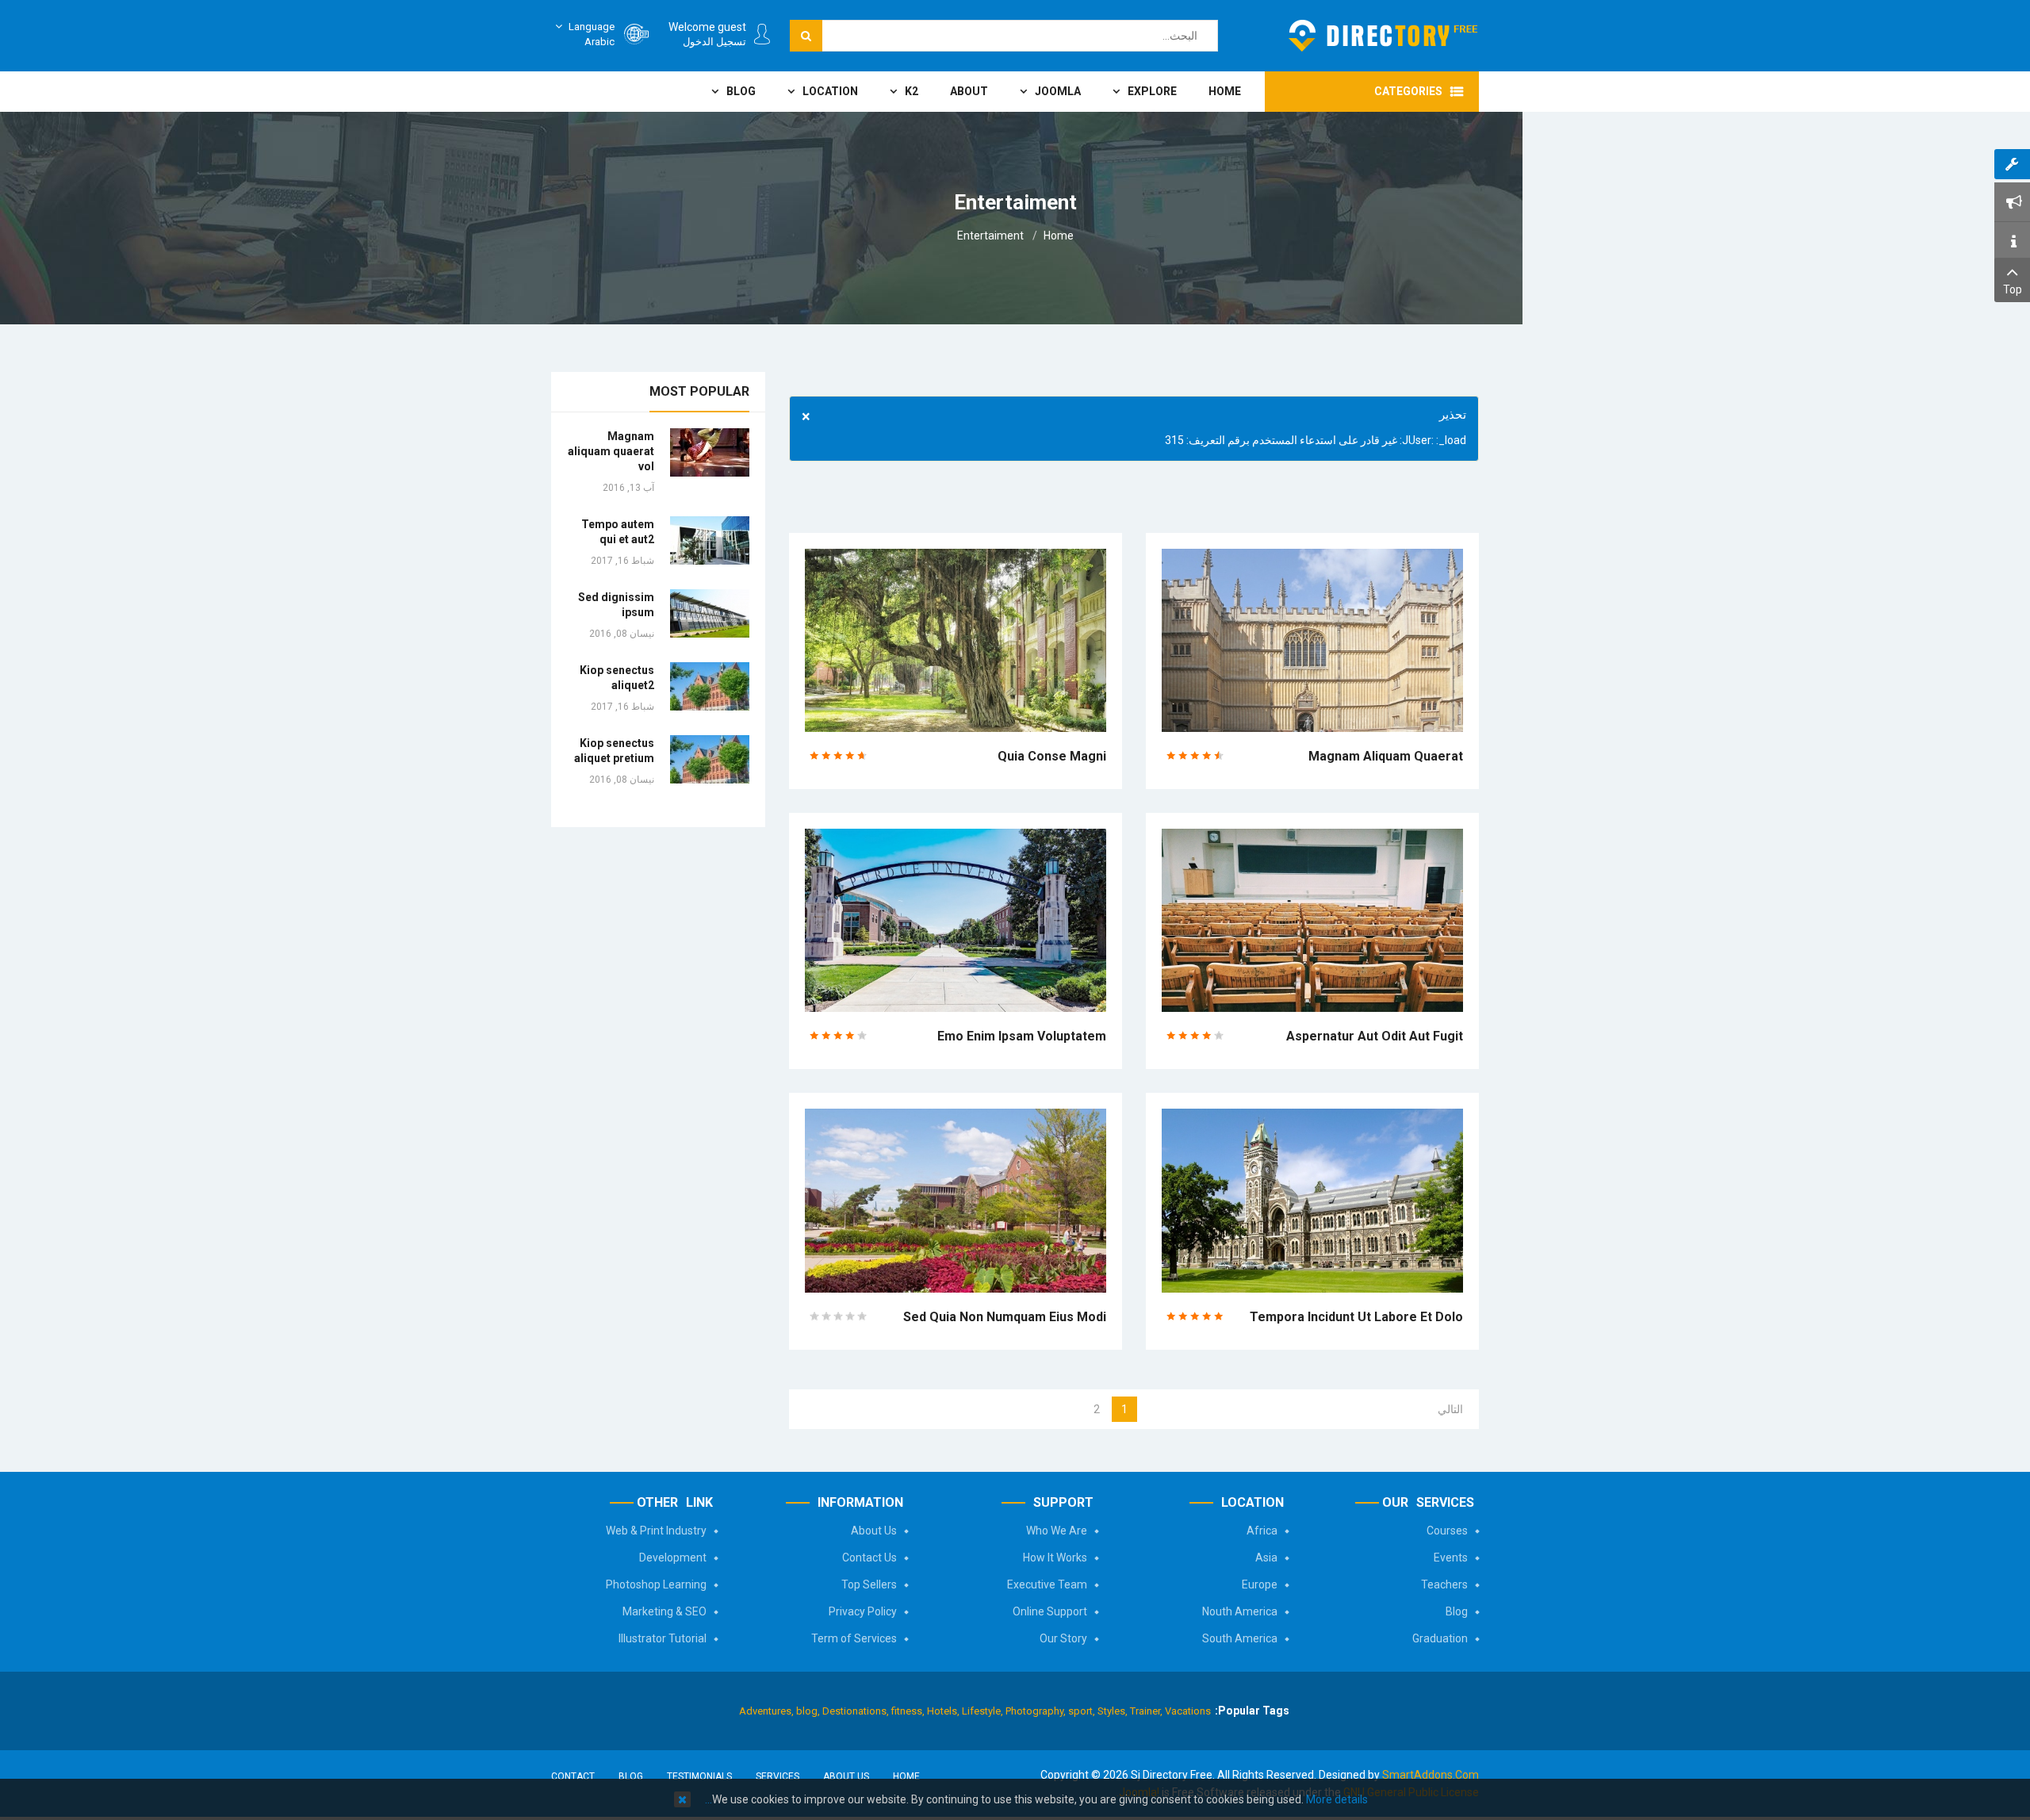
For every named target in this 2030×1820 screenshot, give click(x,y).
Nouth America (1240, 1611)
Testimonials (699, 1776)
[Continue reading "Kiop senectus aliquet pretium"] (710, 759)
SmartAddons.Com (1431, 1775)
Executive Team (1047, 1584)
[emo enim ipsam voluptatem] (956, 919)
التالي (1450, 1409)
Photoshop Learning (656, 1584)
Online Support (1050, 1611)
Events (1451, 1558)
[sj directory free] (1384, 36)
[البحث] (806, 36)
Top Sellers (869, 1584)
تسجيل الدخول (714, 42)
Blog (1457, 1611)
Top (2013, 289)
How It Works (1055, 1558)
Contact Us (869, 1558)
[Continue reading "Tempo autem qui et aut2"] (710, 540)
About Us (874, 1531)
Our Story (1063, 1638)
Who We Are (1057, 1531)
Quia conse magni (1052, 756)
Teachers (1444, 1584)
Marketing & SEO (665, 1611)
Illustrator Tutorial (663, 1638)
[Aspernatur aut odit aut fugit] (1312, 919)
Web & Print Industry (656, 1531)
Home (1059, 236)
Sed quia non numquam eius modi (1005, 1317)
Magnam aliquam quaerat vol (611, 451)
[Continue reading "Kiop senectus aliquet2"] (710, 686)
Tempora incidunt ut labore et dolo (1356, 1317)
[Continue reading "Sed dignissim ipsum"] (710, 613)
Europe (1260, 1584)
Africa (1262, 1531)
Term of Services (854, 1638)
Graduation (1440, 1638)
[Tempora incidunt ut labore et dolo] (1312, 1200)
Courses (1447, 1531)
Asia (1266, 1558)
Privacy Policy (863, 1611)
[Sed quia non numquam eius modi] (956, 1200)
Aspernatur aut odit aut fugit (1375, 1036)
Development (673, 1558)
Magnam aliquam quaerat (1386, 756)
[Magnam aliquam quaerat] (1312, 639)
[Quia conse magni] (956, 639)
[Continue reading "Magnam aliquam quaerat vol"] (710, 452)
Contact (573, 1776)
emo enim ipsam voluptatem (1022, 1036)
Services (778, 1776)
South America (1240, 1638)
